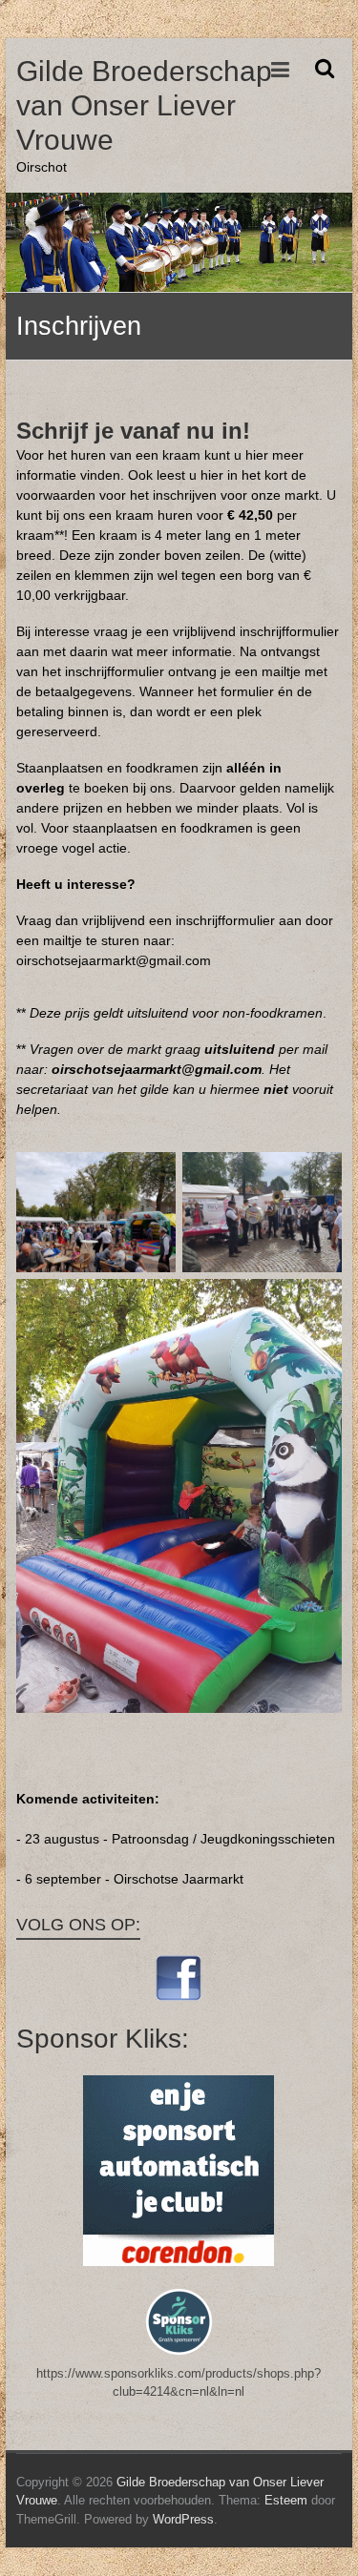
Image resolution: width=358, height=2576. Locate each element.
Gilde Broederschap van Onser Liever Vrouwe (144, 105)
